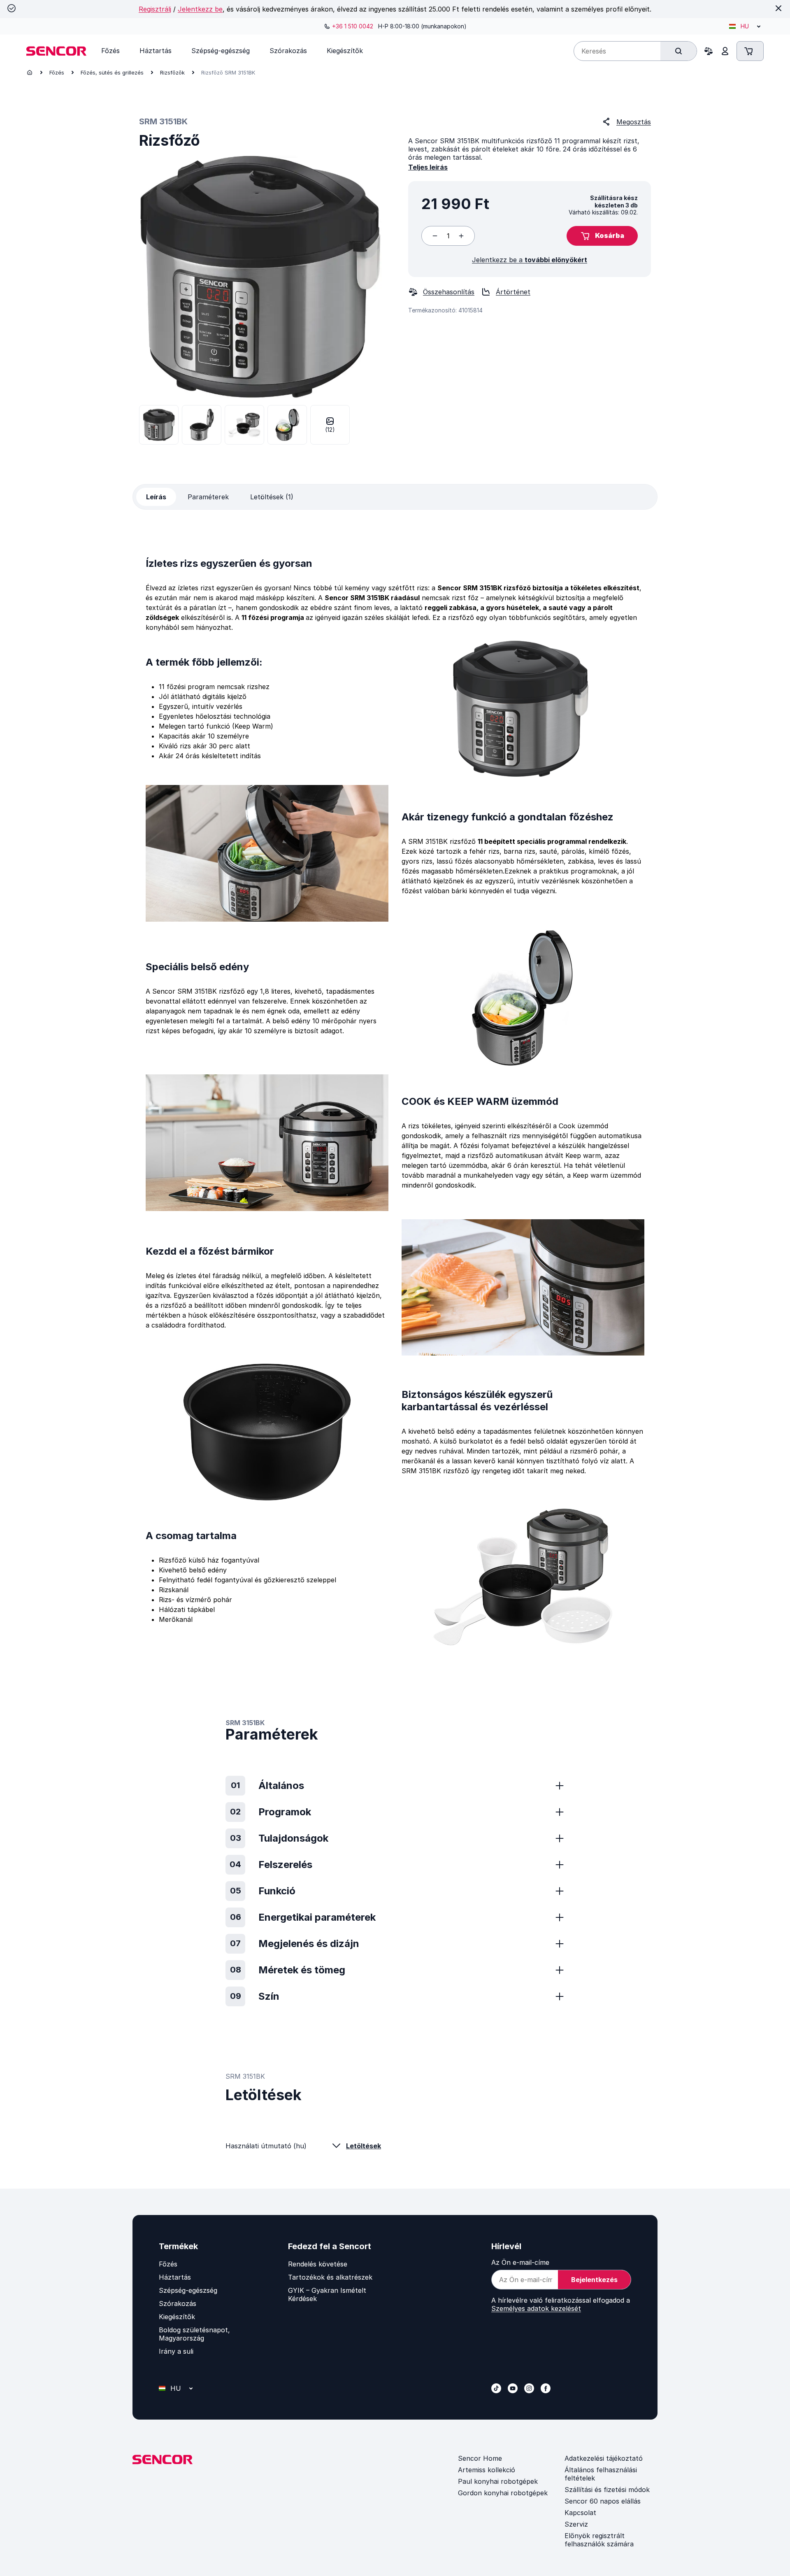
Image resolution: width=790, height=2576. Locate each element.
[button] (602, 236)
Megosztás (634, 122)
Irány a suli (176, 2351)
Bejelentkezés (594, 2280)
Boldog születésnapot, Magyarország (194, 2334)
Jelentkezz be (200, 9)
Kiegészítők (177, 2317)
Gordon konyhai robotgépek (503, 2493)
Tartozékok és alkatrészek (330, 2277)
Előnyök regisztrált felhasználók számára (599, 2540)
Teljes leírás (428, 167)
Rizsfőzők (172, 72)
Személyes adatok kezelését (536, 2308)
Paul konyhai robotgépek (498, 2481)
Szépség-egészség (188, 2290)
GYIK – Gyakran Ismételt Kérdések (327, 2294)
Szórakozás (178, 2303)
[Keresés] (678, 51)
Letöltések (364, 2146)
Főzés (57, 72)
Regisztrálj (155, 9)
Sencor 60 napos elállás (603, 2501)
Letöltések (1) (272, 497)
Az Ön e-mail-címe (520, 2262)
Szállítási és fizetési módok (607, 2490)
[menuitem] (110, 51)
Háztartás (175, 2277)
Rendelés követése (318, 2264)
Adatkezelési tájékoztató (604, 2458)
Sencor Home (480, 2458)
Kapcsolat (580, 2513)
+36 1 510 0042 (353, 26)
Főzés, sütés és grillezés (112, 72)
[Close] (778, 8)
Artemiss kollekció (487, 2470)
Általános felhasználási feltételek (601, 2474)
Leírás (156, 497)
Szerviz (576, 2524)
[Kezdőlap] (30, 72)
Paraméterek (208, 497)
